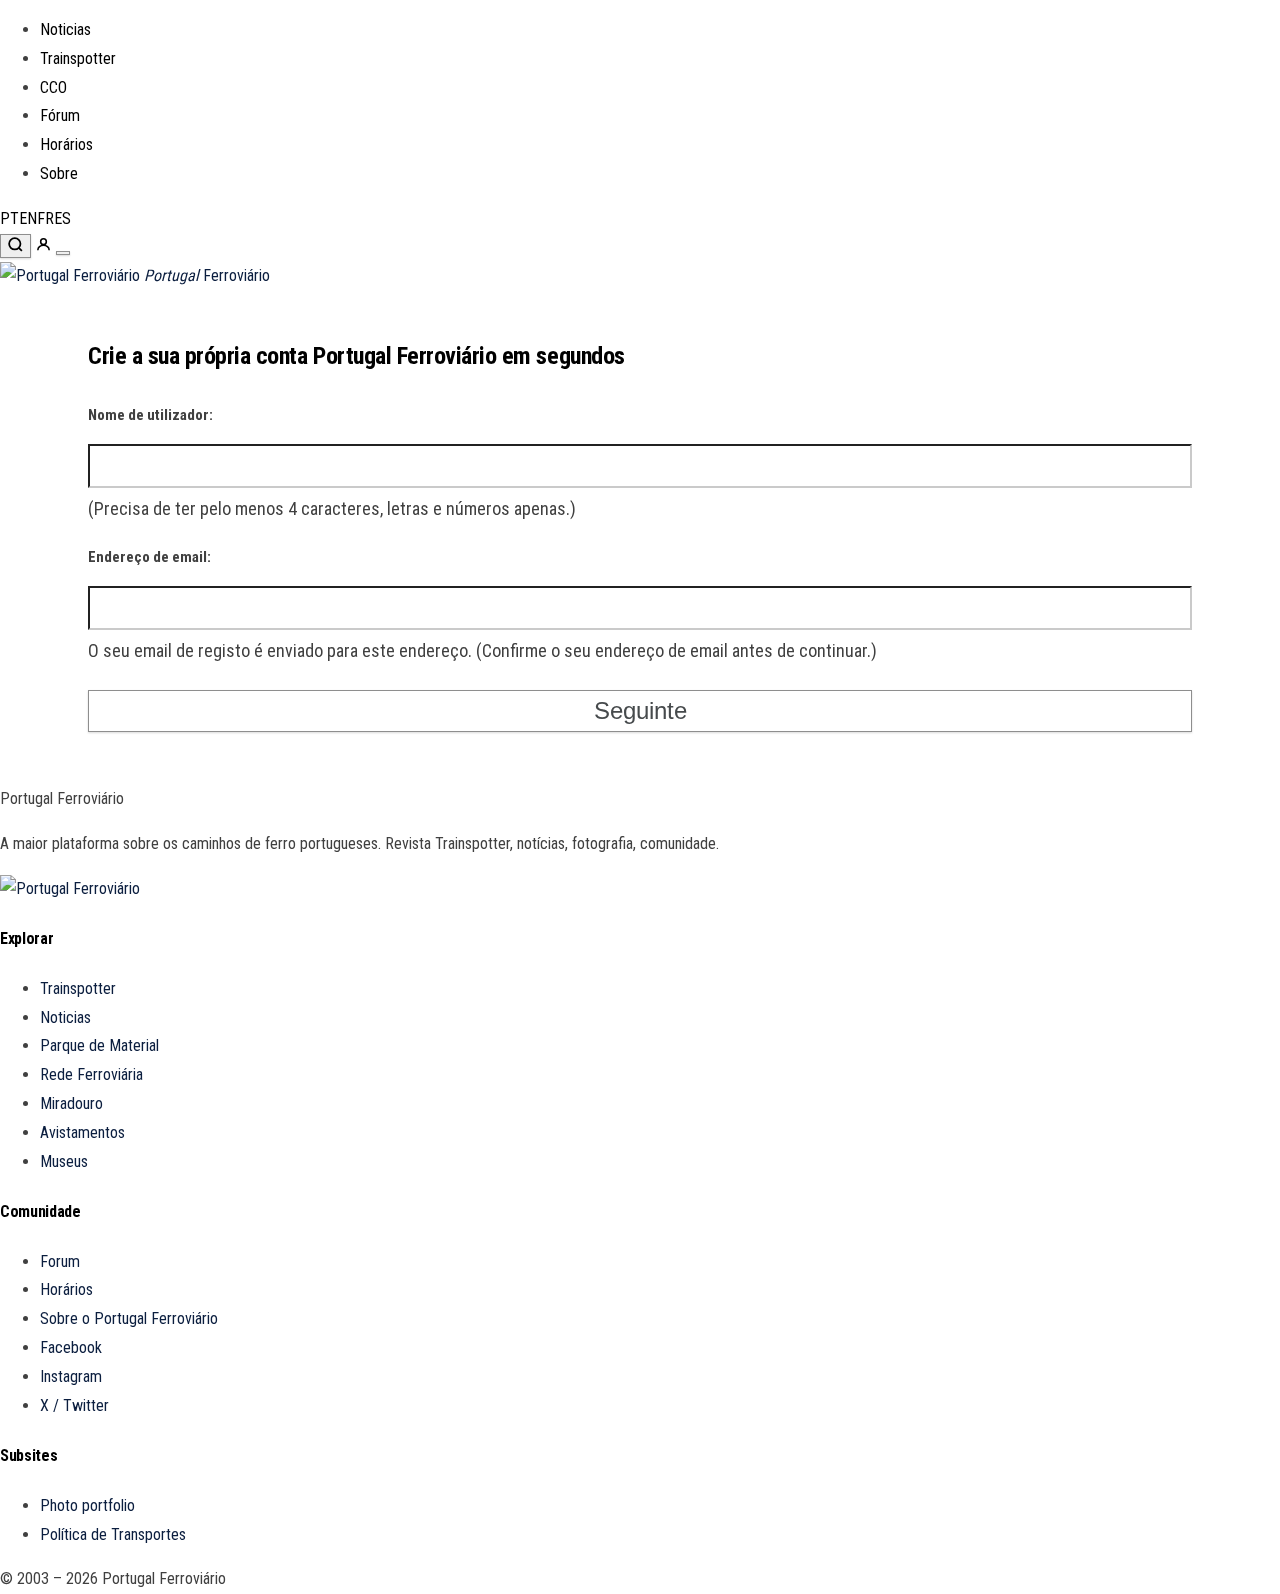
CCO (53, 87)
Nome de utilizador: (150, 415)
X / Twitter (74, 1405)
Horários (66, 144)
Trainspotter (78, 58)
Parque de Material (99, 1045)
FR (45, 218)
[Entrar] (45, 247)
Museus (64, 1161)
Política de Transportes (113, 1534)
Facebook (71, 1347)
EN (28, 218)
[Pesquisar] (15, 246)
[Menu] (63, 253)
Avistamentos (82, 1132)
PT (9, 218)
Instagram (71, 1376)
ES (62, 218)
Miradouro (71, 1103)
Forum (60, 1261)
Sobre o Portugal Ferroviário (129, 1318)
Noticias (65, 29)
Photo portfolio (87, 1505)
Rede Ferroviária (91, 1074)
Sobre (59, 173)
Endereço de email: (149, 557)
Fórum (60, 115)
